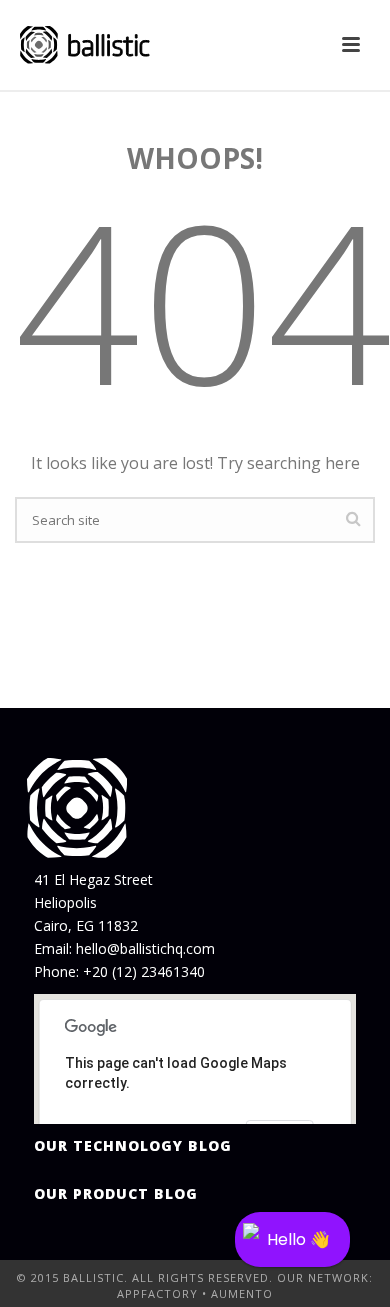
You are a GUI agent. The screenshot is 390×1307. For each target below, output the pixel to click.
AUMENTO (242, 1293)
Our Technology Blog (133, 1145)
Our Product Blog (116, 1193)
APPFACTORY (157, 1293)
